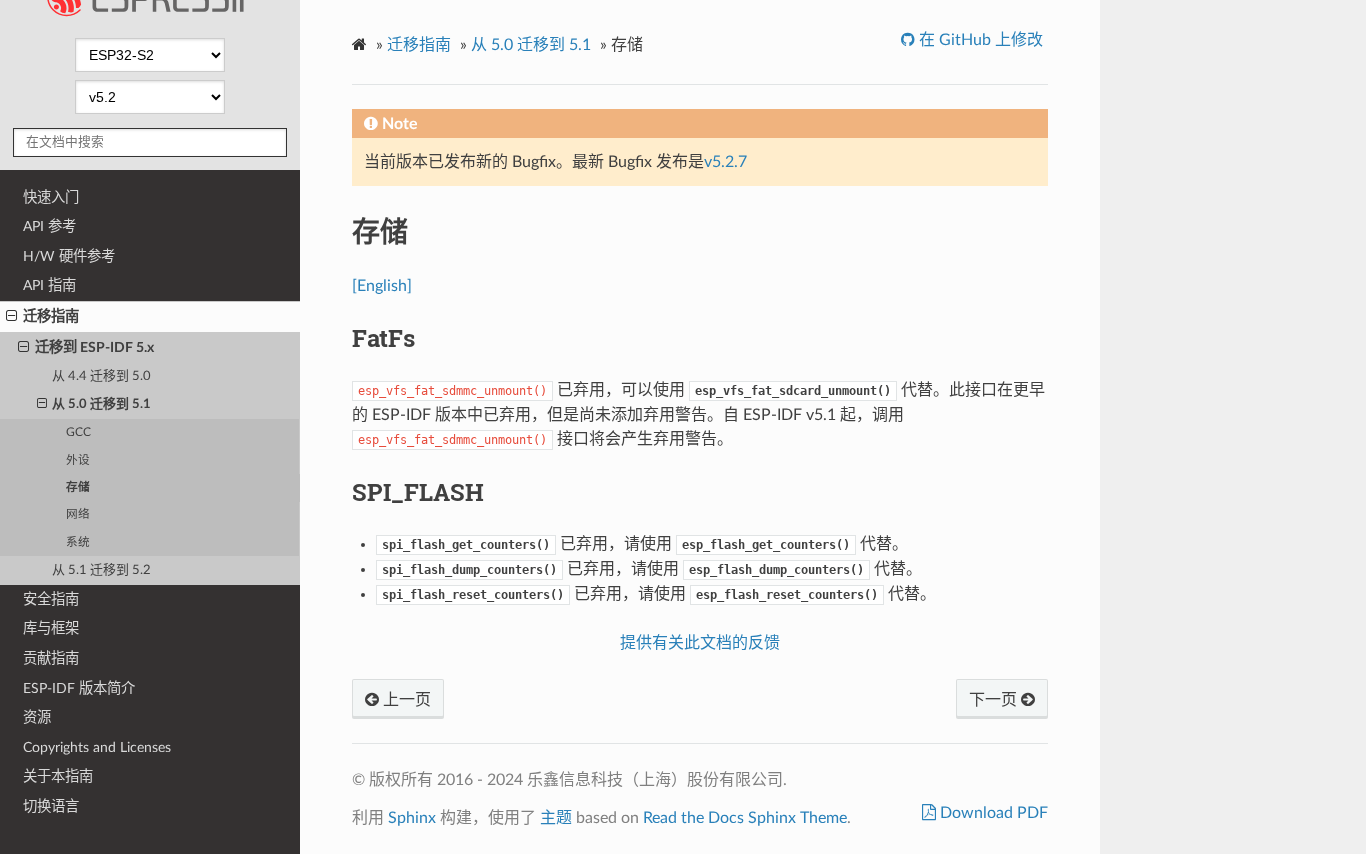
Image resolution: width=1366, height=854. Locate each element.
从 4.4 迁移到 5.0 (101, 376)
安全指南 (51, 599)
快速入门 (51, 197)
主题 (556, 818)
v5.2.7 (725, 162)
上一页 (405, 700)
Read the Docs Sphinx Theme (745, 818)
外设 (78, 460)
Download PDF (992, 813)
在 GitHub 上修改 (979, 40)
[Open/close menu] (11, 317)
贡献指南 (51, 658)
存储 (78, 487)
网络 (78, 514)
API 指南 (49, 285)
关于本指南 (58, 776)
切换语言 (51, 806)
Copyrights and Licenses (97, 747)
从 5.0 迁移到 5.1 (101, 404)
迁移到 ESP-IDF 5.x (94, 347)
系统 (78, 542)
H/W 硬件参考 (69, 256)
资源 (37, 717)
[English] (382, 286)
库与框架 (51, 628)
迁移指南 (51, 316)
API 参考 (49, 226)
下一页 (995, 700)
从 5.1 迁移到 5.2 (101, 570)
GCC (78, 432)
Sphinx (412, 818)
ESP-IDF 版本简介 (79, 688)
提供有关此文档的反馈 (700, 643)
